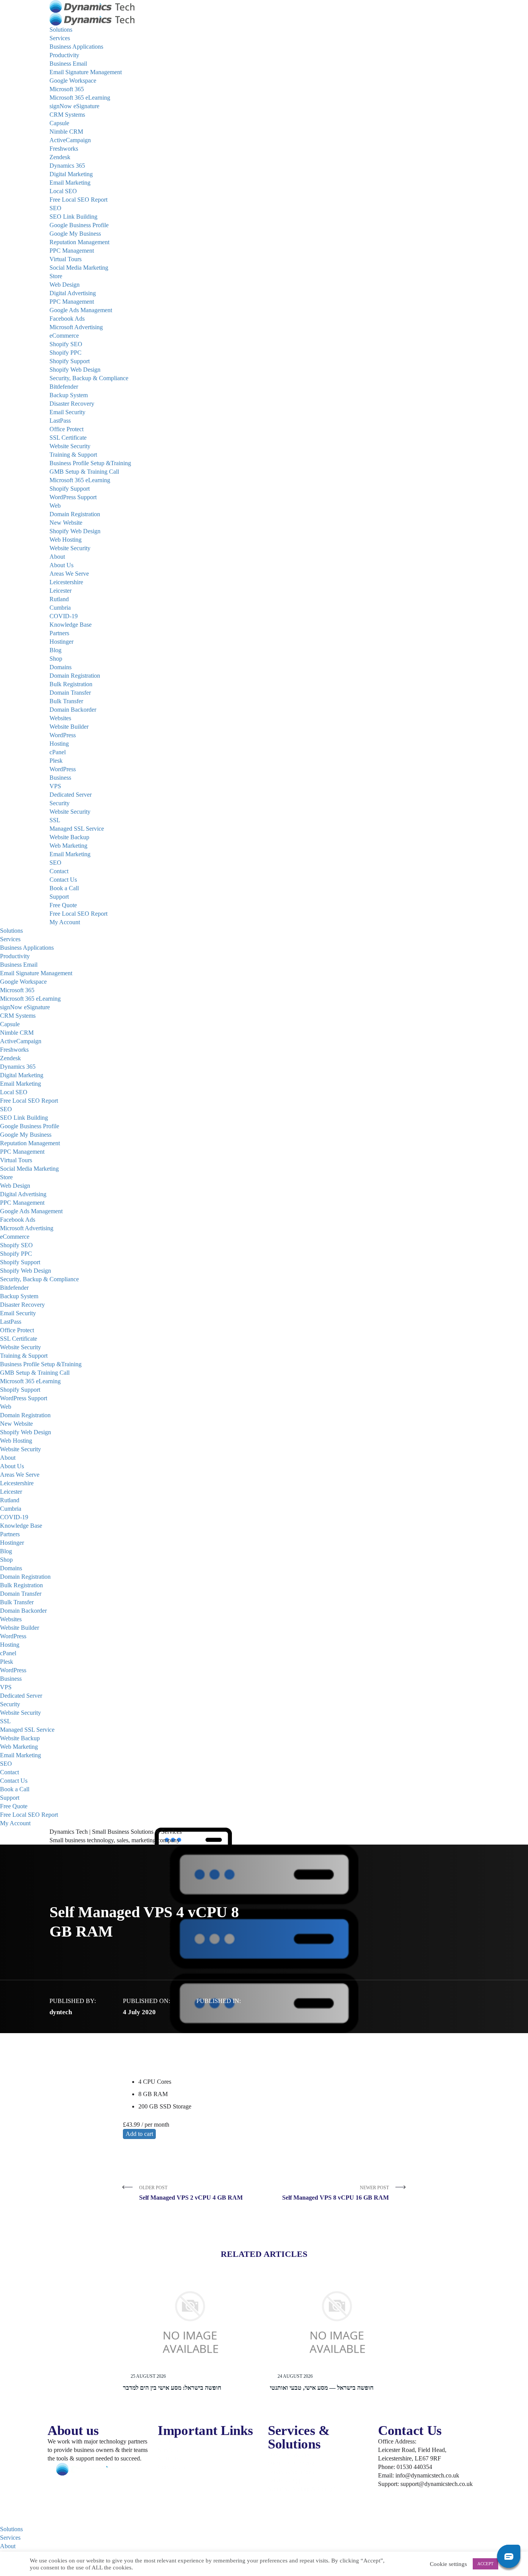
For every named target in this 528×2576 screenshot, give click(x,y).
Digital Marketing (71, 174)
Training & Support (73, 455)
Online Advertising (291, 2463)
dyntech (61, 2012)
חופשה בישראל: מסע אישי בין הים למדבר (172, 2388)
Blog (55, 650)
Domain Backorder (73, 710)
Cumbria (60, 608)
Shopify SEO (66, 344)
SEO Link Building (73, 217)
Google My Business (75, 234)
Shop (56, 659)
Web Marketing (68, 846)
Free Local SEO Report (78, 200)
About (57, 557)
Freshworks (64, 149)
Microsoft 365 (67, 89)
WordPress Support (73, 497)
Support (59, 897)
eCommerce (64, 336)
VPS (55, 786)
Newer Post (336, 2193)
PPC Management (72, 251)
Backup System (69, 395)
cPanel (58, 752)
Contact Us (63, 880)
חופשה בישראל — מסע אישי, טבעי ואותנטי (322, 2388)
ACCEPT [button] (485, 2564)
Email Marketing (70, 183)
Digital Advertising (73, 293)
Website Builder (69, 727)
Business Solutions (291, 2472)
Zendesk (60, 157)
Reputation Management (79, 242)
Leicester (60, 591)
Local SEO (63, 191)
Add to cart (139, 2134)
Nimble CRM (66, 132)
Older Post (191, 2193)
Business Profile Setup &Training (90, 463)
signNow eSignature (74, 106)
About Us (61, 565)
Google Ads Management (81, 310)
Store (56, 276)
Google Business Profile (79, 225)
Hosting (59, 744)
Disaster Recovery (72, 404)
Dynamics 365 (67, 166)
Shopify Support (70, 361)
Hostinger (61, 642)
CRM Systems (67, 115)
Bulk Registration (71, 684)
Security (60, 803)
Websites (60, 718)
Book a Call (64, 888)
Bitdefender (64, 387)
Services (60, 38)
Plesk (56, 761)
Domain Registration (75, 514)
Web (55, 506)
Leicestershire (66, 582)
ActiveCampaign (70, 140)
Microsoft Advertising (76, 327)
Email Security (67, 412)
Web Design (65, 285)
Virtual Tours (66, 259)
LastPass (60, 421)
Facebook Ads (67, 319)
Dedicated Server (71, 795)
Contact (59, 871)
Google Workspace (73, 81)
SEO (55, 208)
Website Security (70, 446)
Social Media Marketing (79, 268)
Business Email (68, 64)
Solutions (61, 30)
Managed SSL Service (77, 829)
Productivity (64, 55)
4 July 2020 (139, 2012)
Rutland (59, 599)
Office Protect (66, 429)
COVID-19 (64, 616)
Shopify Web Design (75, 370)
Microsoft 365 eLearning (80, 98)
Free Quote (63, 905)
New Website (66, 523)
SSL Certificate (68, 438)
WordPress (63, 735)
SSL (55, 820)
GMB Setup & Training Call (84, 472)
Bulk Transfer (66, 701)
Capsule (59, 123)
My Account (65, 922)
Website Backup (69, 837)
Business (60, 778)
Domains (60, 667)
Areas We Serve (69, 574)
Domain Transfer (70, 693)
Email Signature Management (86, 72)
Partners (59, 633)
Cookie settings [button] (448, 2564)
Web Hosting (66, 540)
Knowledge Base (71, 625)
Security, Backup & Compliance (89, 378)
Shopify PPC (66, 353)
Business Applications (76, 47)
